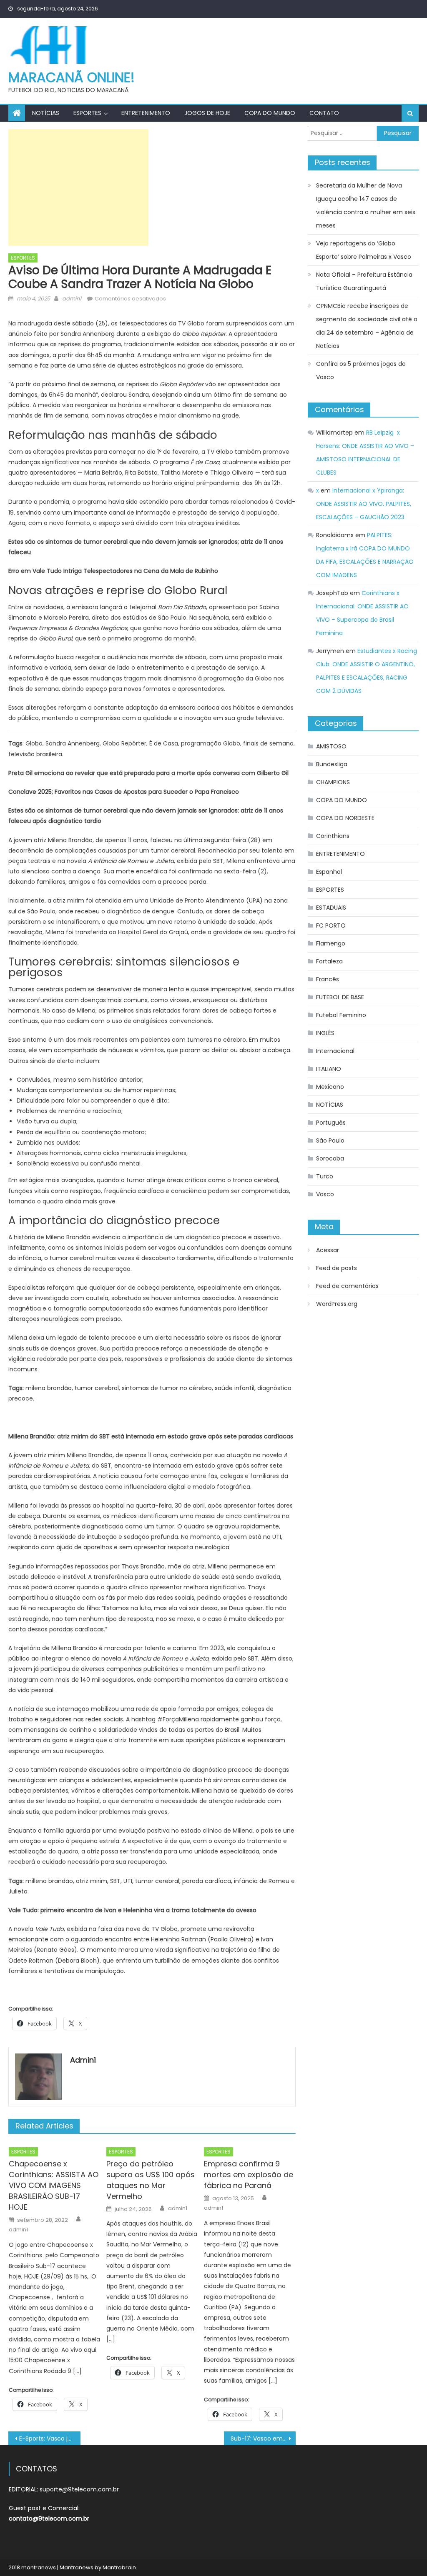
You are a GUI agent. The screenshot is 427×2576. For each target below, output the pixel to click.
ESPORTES (87, 113)
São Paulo (330, 1140)
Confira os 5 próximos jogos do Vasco (361, 370)
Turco (325, 1176)
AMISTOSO (331, 746)
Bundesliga (332, 764)
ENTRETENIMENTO (146, 113)
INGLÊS (325, 1033)
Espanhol (329, 872)
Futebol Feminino (341, 1015)
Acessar (328, 1250)
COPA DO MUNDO (270, 113)
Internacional (335, 1051)
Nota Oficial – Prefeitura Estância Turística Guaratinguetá (364, 281)
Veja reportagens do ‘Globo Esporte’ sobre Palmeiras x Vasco (364, 250)
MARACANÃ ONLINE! (72, 77)
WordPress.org (337, 1304)
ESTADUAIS (331, 908)
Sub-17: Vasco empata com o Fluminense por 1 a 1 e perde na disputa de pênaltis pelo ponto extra (263, 2438)
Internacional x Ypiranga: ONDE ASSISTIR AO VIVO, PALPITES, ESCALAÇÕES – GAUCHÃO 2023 (364, 504)
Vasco (325, 1194)
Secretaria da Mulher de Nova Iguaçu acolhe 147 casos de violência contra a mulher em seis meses (366, 205)
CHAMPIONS (333, 782)
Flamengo (331, 943)
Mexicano (330, 1087)
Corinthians (333, 836)
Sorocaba (330, 1158)
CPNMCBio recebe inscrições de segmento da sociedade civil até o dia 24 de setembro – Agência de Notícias (367, 326)
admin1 (72, 299)
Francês (328, 979)
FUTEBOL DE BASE (340, 997)
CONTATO (324, 113)
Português (331, 1123)
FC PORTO (331, 925)
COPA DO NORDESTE (345, 818)
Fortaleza (329, 961)
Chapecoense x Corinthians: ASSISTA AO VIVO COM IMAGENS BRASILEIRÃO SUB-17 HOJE (54, 2185)
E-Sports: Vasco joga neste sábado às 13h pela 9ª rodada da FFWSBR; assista (50, 2438)
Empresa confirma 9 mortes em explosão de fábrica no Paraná (249, 2175)
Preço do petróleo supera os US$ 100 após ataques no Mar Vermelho (151, 2180)
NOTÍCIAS (46, 113)
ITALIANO (329, 1069)
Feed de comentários (347, 1286)
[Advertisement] (78, 188)
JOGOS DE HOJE (207, 113)
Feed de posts (337, 1268)
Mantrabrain (119, 2567)
